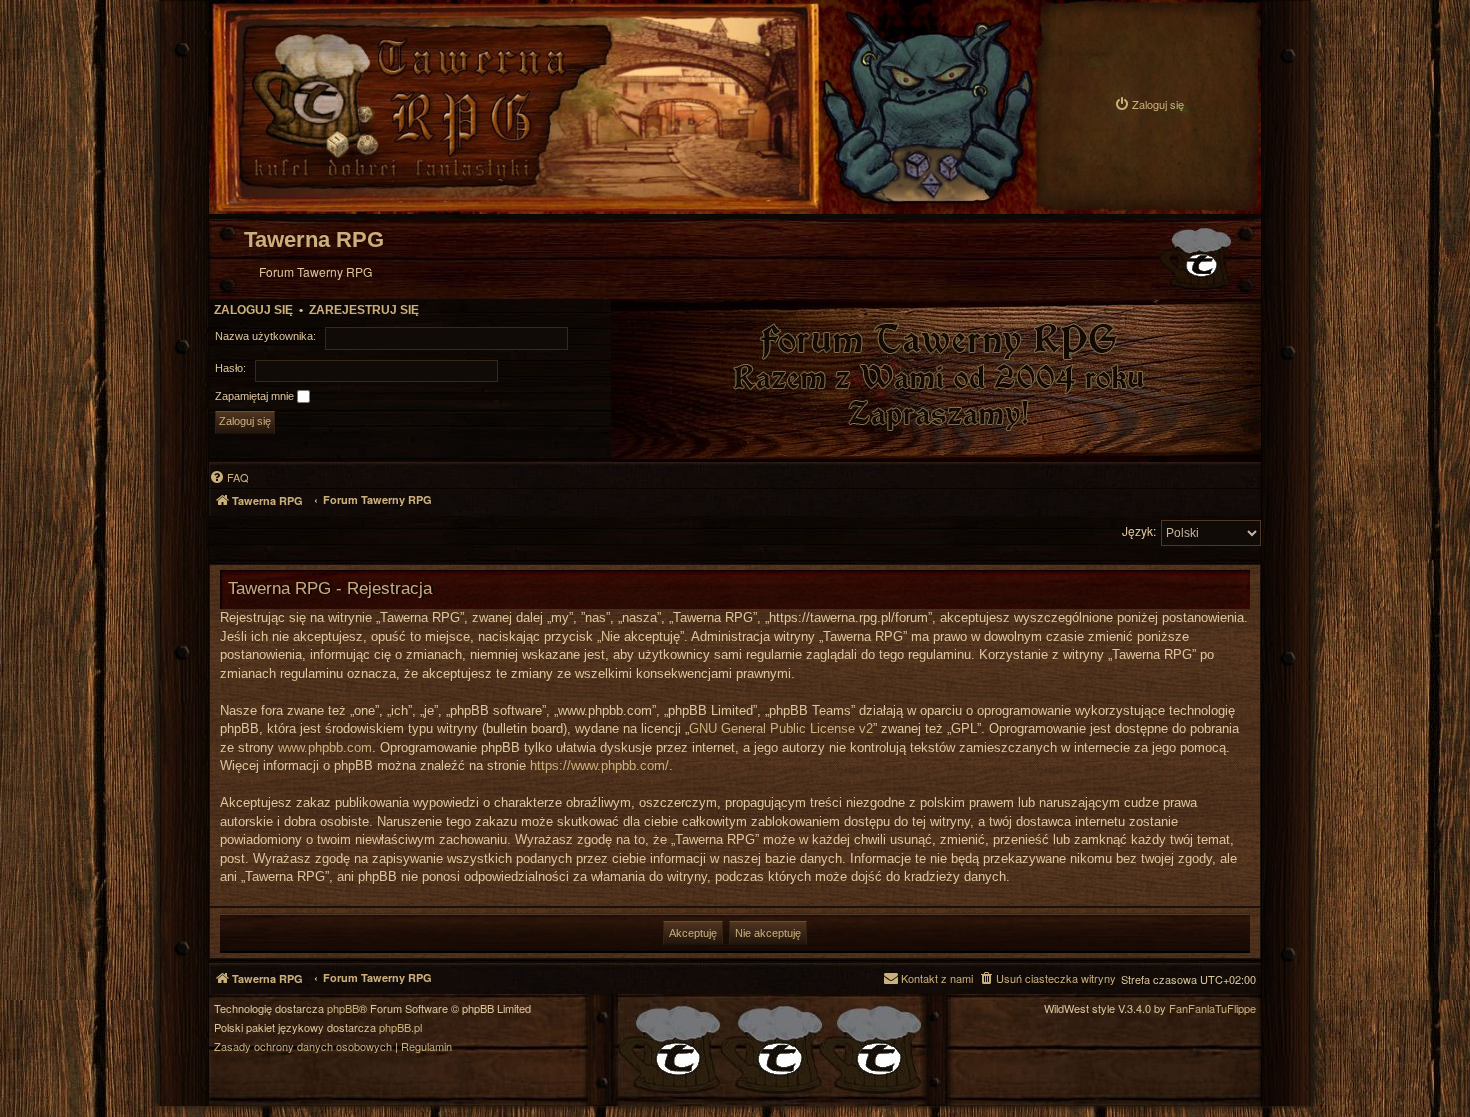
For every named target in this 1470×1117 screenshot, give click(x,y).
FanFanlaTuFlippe (1212, 1008)
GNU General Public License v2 (781, 728)
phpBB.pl (400, 1027)
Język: (1139, 530)
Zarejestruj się (364, 310)
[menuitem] (1149, 104)
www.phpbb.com (325, 747)
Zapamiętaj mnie (256, 396)
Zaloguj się (253, 310)
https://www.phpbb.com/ (599, 765)
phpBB (343, 1008)
